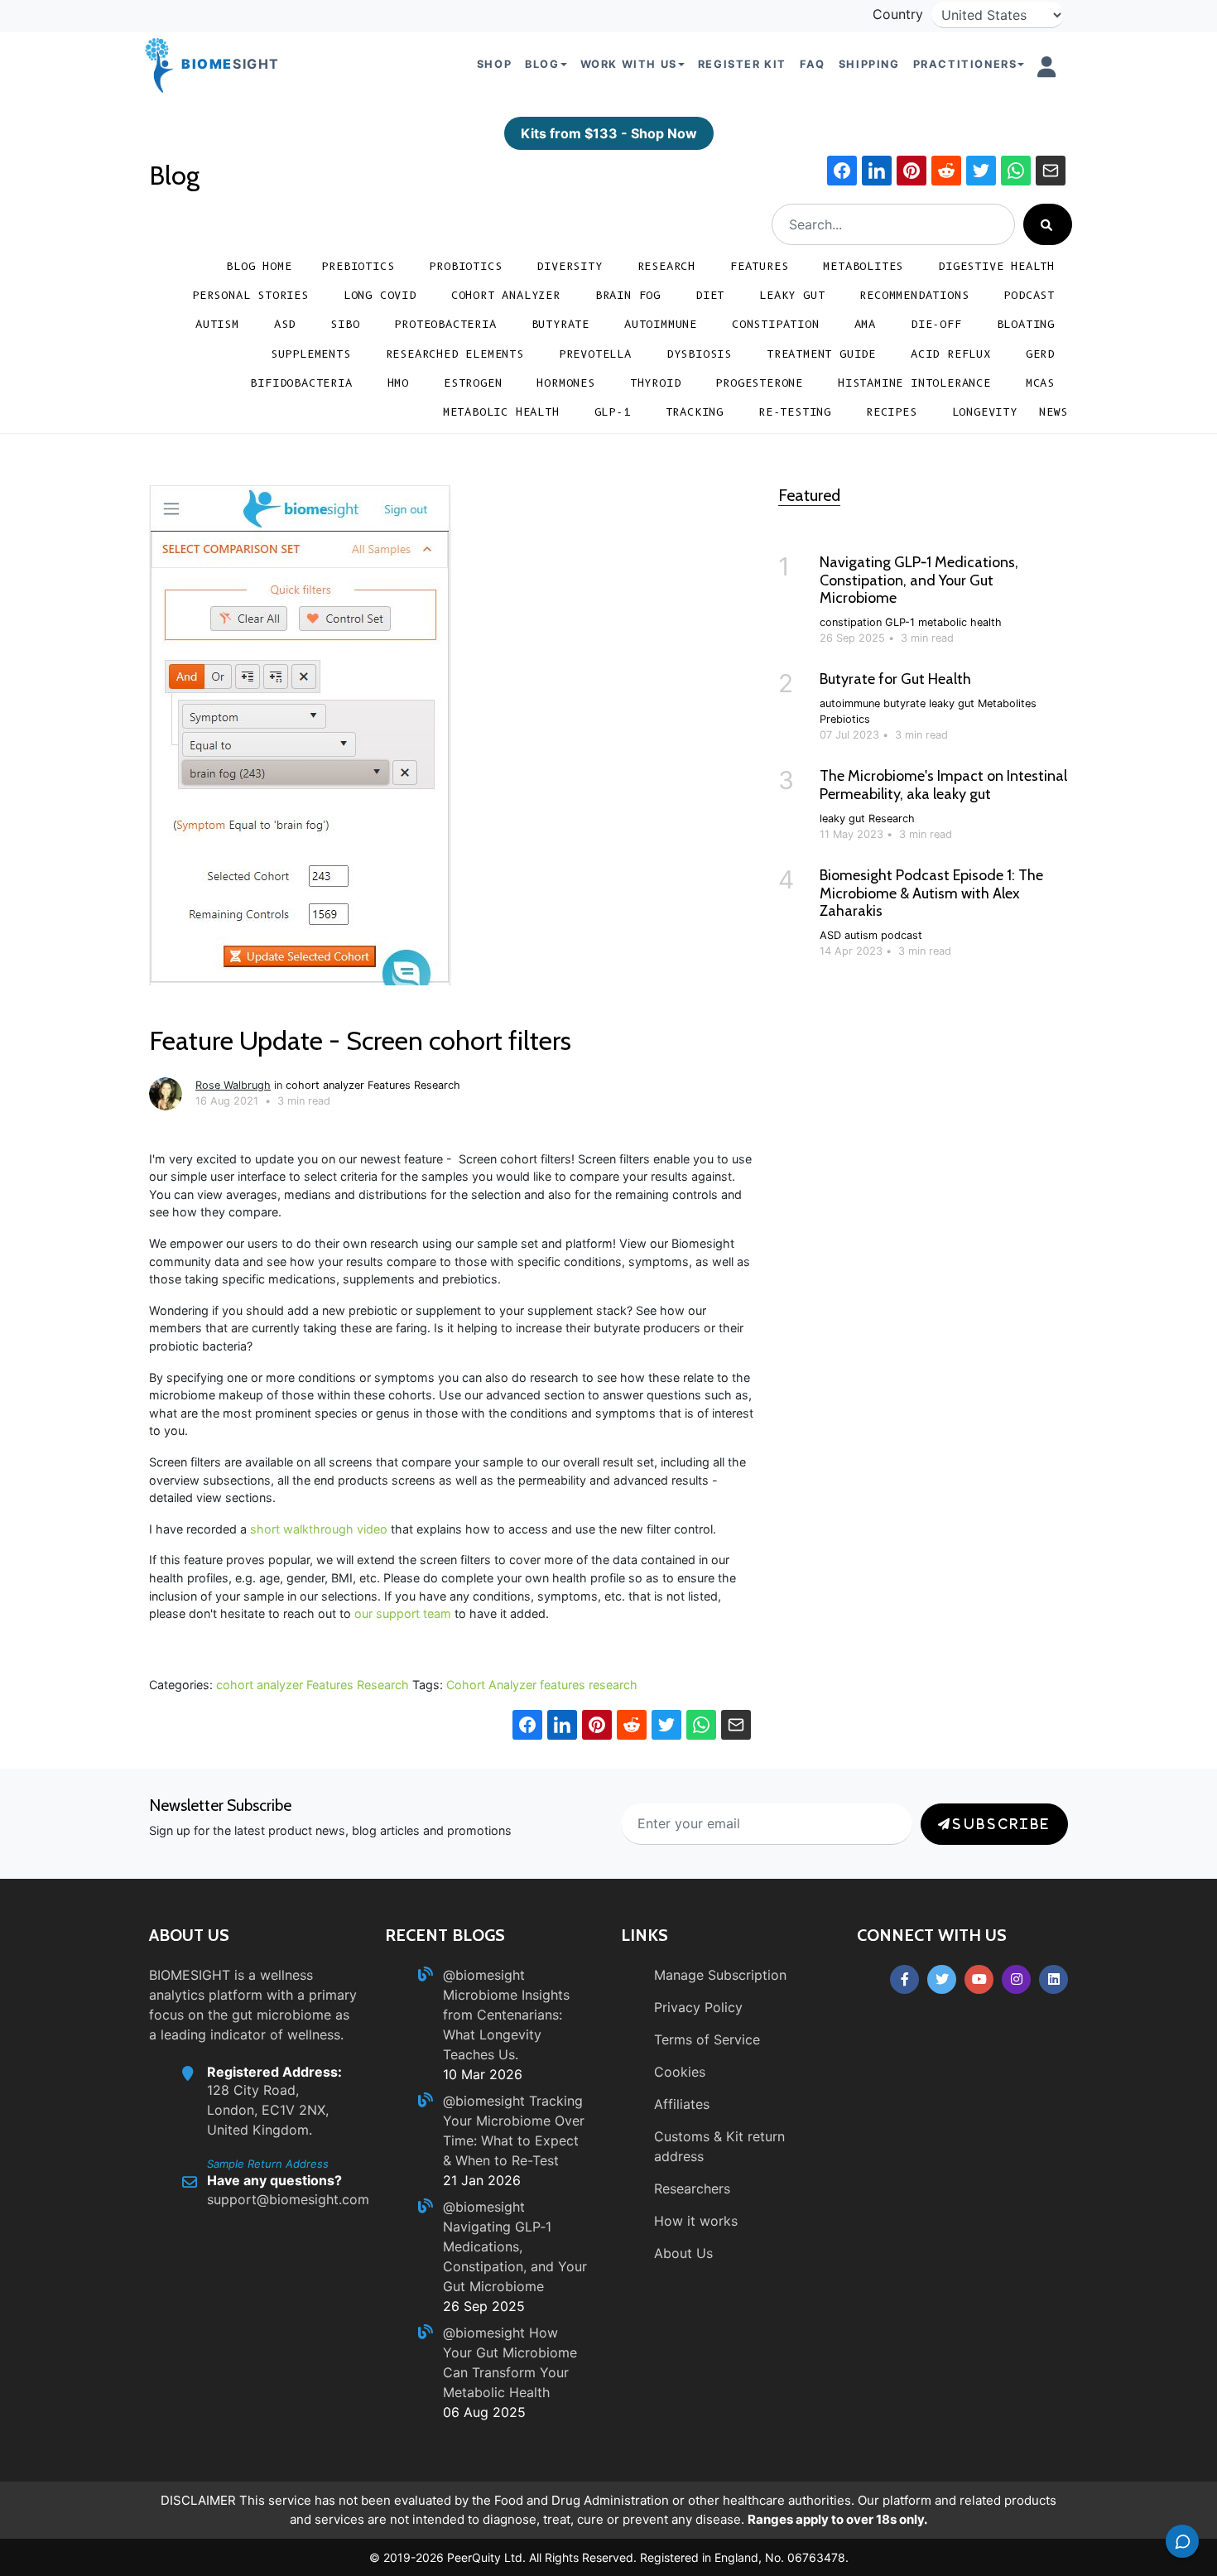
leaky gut (792, 295)
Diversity (569, 266)
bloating (1026, 324)
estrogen (473, 383)
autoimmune (661, 324)
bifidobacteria (301, 383)
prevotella (595, 354)
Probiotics (465, 266)
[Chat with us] (1182, 2541)
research (613, 1685)
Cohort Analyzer (491, 1685)
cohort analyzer (506, 295)
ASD (285, 324)
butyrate (560, 324)
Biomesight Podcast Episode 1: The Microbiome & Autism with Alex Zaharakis (931, 893)
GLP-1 (613, 412)
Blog (174, 175)
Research (666, 266)
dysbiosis (699, 354)
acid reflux (951, 354)
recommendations (914, 295)
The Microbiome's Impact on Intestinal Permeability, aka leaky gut (943, 785)
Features (759, 266)
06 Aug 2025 (484, 2412)
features (563, 1685)
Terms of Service (707, 2039)
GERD (1040, 354)
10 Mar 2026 (483, 2074)
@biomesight (484, 1975)
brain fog (628, 295)
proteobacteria (445, 324)
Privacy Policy (698, 2007)
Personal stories (250, 295)
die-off (936, 324)
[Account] (1047, 67)
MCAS (1040, 383)
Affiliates (682, 2104)
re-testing (795, 412)
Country (898, 14)
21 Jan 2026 (482, 2180)
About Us (683, 2253)
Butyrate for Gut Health (895, 679)
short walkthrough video (319, 1529)
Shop (494, 64)
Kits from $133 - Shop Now (609, 133)
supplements (311, 354)
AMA (865, 324)
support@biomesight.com (288, 2199)
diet (710, 295)
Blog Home (259, 266)
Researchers (692, 2188)
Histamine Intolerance (914, 383)
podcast (1029, 295)
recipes (892, 412)
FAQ (813, 64)
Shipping (869, 64)
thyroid (656, 383)
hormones (565, 383)
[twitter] (942, 1979)
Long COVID (380, 295)
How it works (696, 2221)
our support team (403, 1613)
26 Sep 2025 (484, 2306)
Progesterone (759, 383)
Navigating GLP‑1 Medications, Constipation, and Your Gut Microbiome (919, 580)
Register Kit (742, 64)
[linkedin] (1053, 1979)
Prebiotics (358, 266)
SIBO (345, 324)
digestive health (996, 266)
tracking (695, 412)
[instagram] (1016, 1979)
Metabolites (863, 266)
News (1053, 412)
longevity (985, 412)
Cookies (680, 2072)
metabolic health (501, 412)
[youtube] (979, 1979)
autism (217, 324)
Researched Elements (455, 354)
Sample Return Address (268, 2164)
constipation (776, 324)
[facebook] (904, 1979)
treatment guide (821, 354)
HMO (398, 383)
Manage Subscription (720, 1975)
